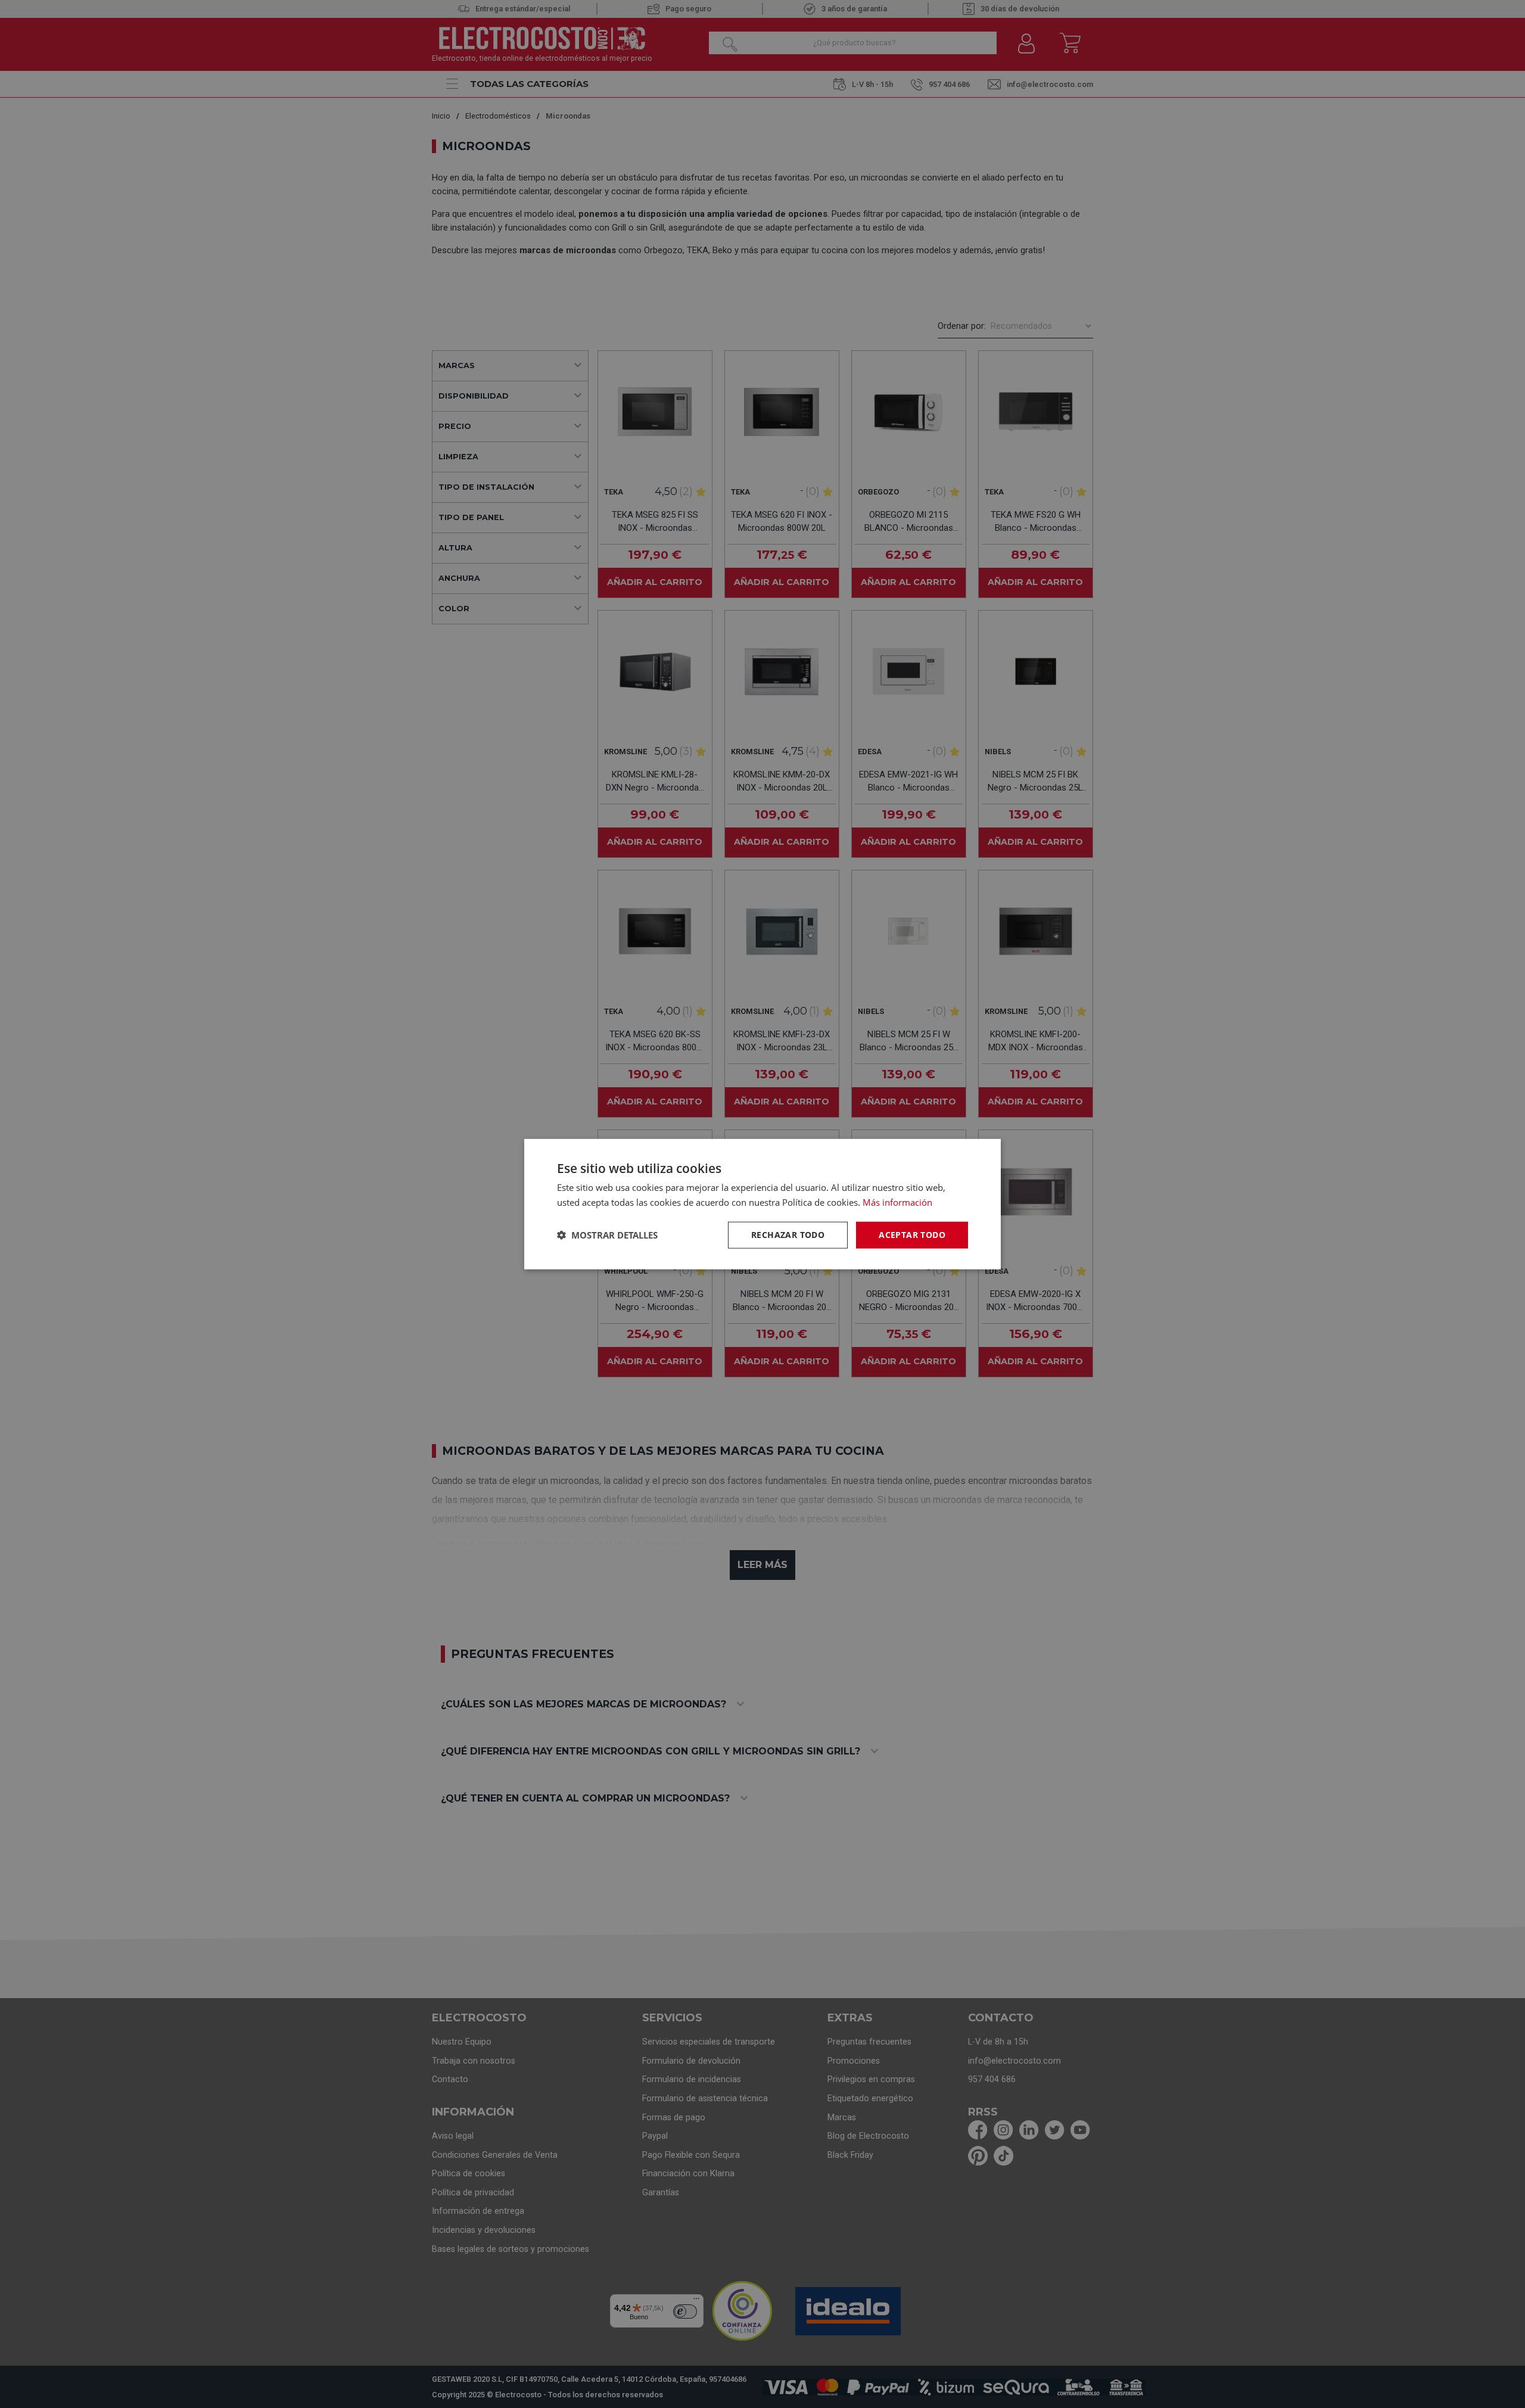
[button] (607, 1235)
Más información (897, 1202)
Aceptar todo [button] (912, 1235)
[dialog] (762, 1204)
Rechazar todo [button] (788, 1235)
